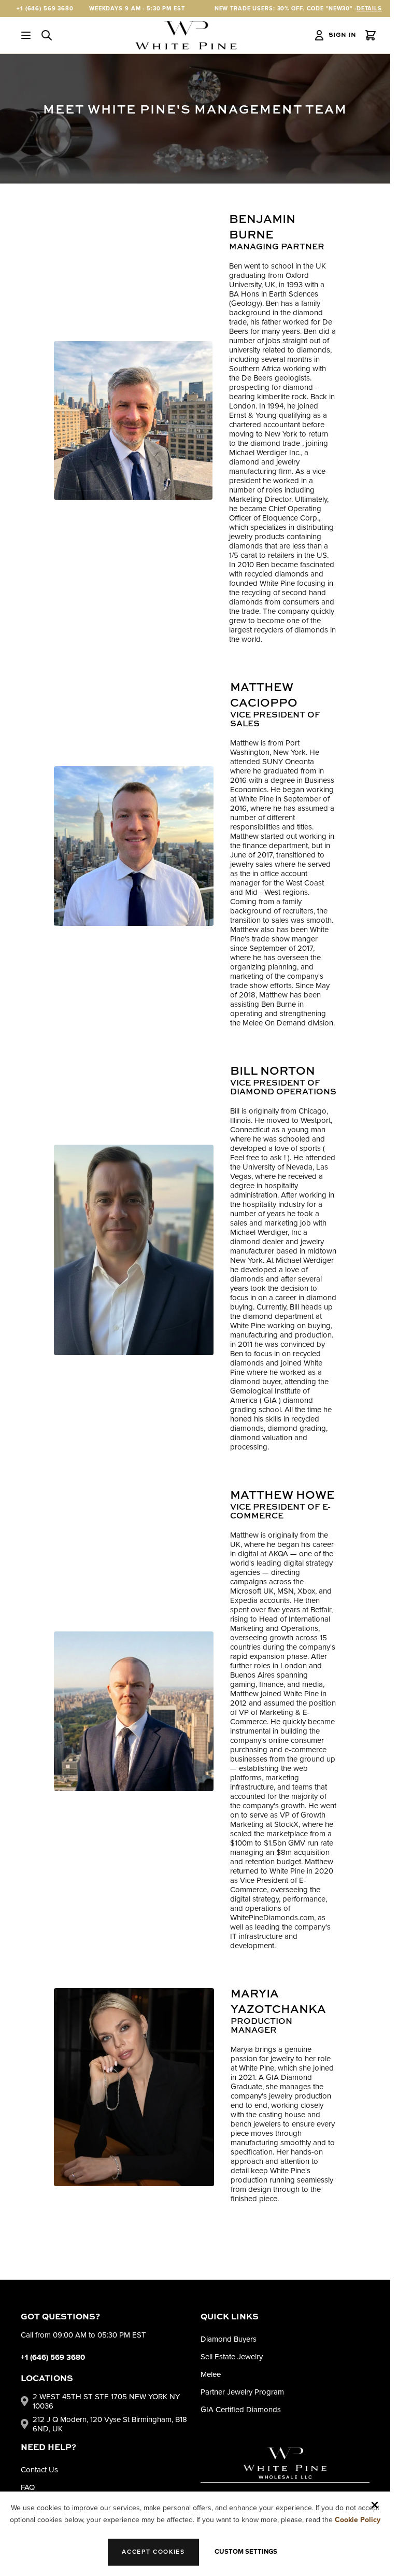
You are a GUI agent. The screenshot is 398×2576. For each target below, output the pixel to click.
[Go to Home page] (186, 35)
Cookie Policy (358, 2520)
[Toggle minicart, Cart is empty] (371, 35)
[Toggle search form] (47, 35)
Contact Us (39, 2470)
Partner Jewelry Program (242, 2392)
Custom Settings (246, 2552)
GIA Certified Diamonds (241, 2410)
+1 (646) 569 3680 (45, 9)
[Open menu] (26, 35)
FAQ (28, 2487)
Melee (211, 2374)
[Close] (375, 2505)
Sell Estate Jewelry (232, 2357)
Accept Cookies (153, 2552)
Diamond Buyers (229, 2339)
